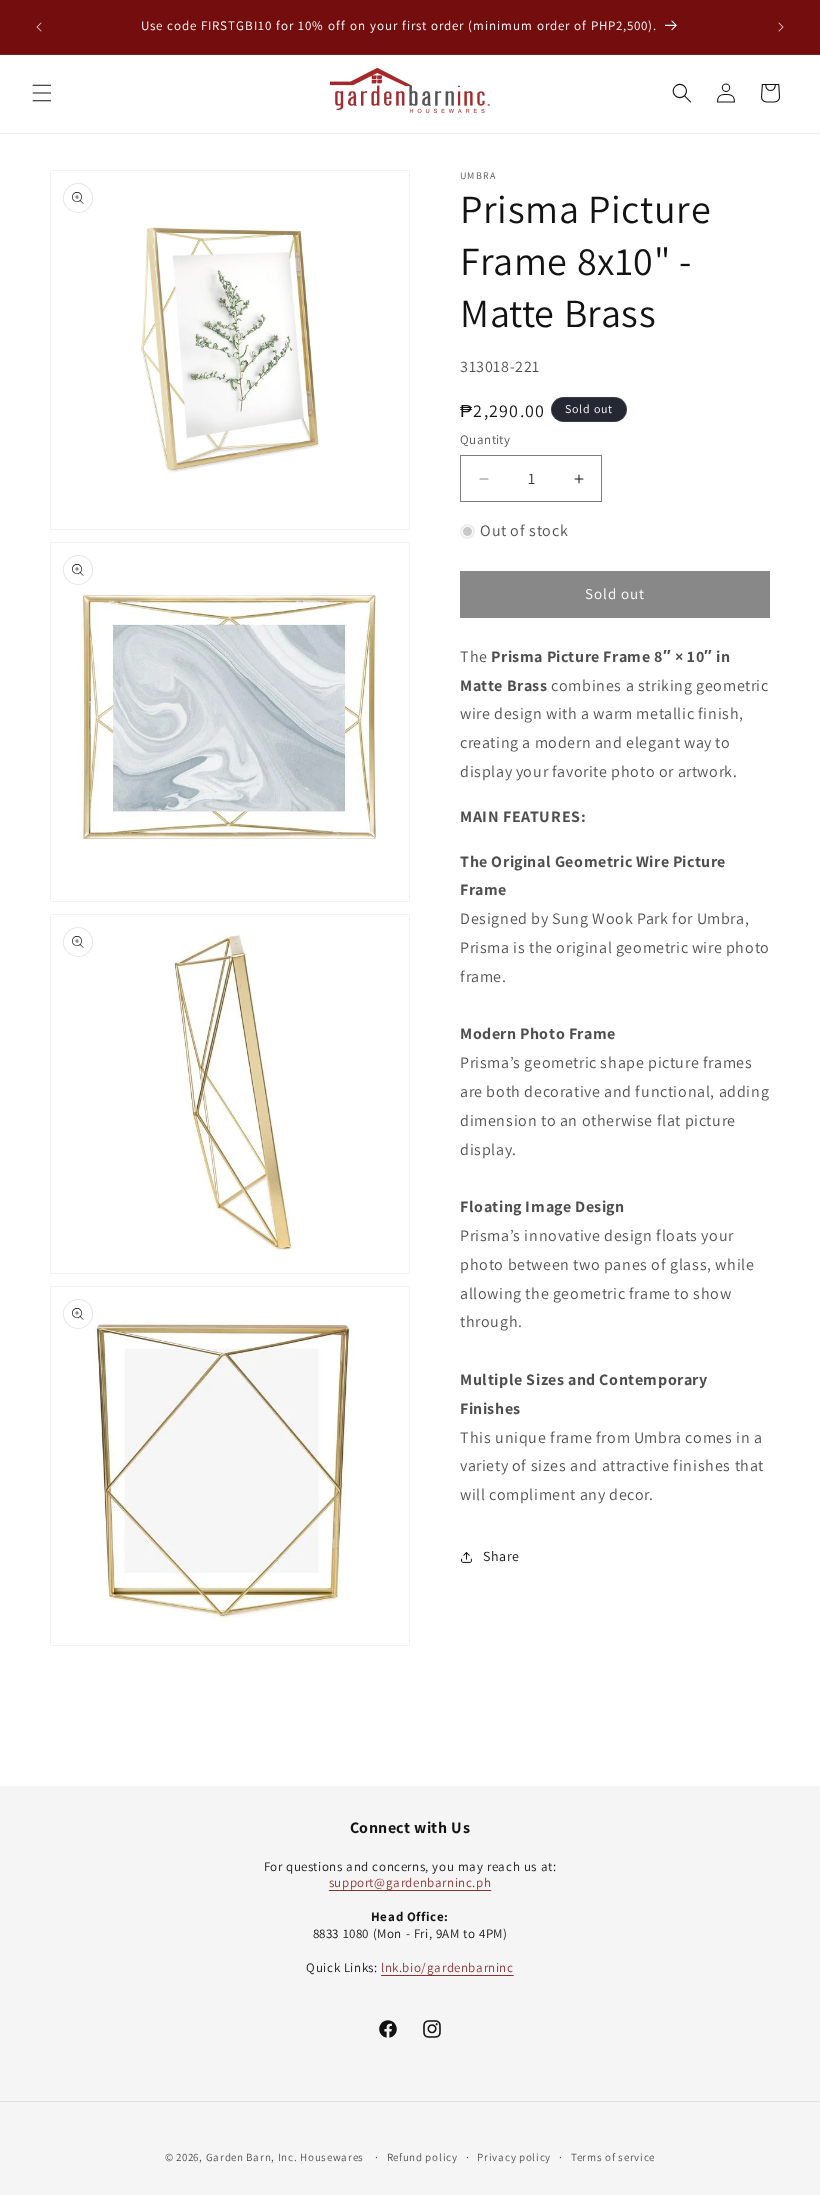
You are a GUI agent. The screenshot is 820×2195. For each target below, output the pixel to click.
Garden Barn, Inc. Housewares (285, 2157)
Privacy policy (514, 2157)
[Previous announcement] (39, 27)
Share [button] (501, 1556)
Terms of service (613, 2157)
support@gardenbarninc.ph (410, 1882)
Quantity (485, 439)
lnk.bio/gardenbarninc (447, 1967)
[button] (42, 93)
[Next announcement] (781, 27)
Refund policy (422, 2157)
